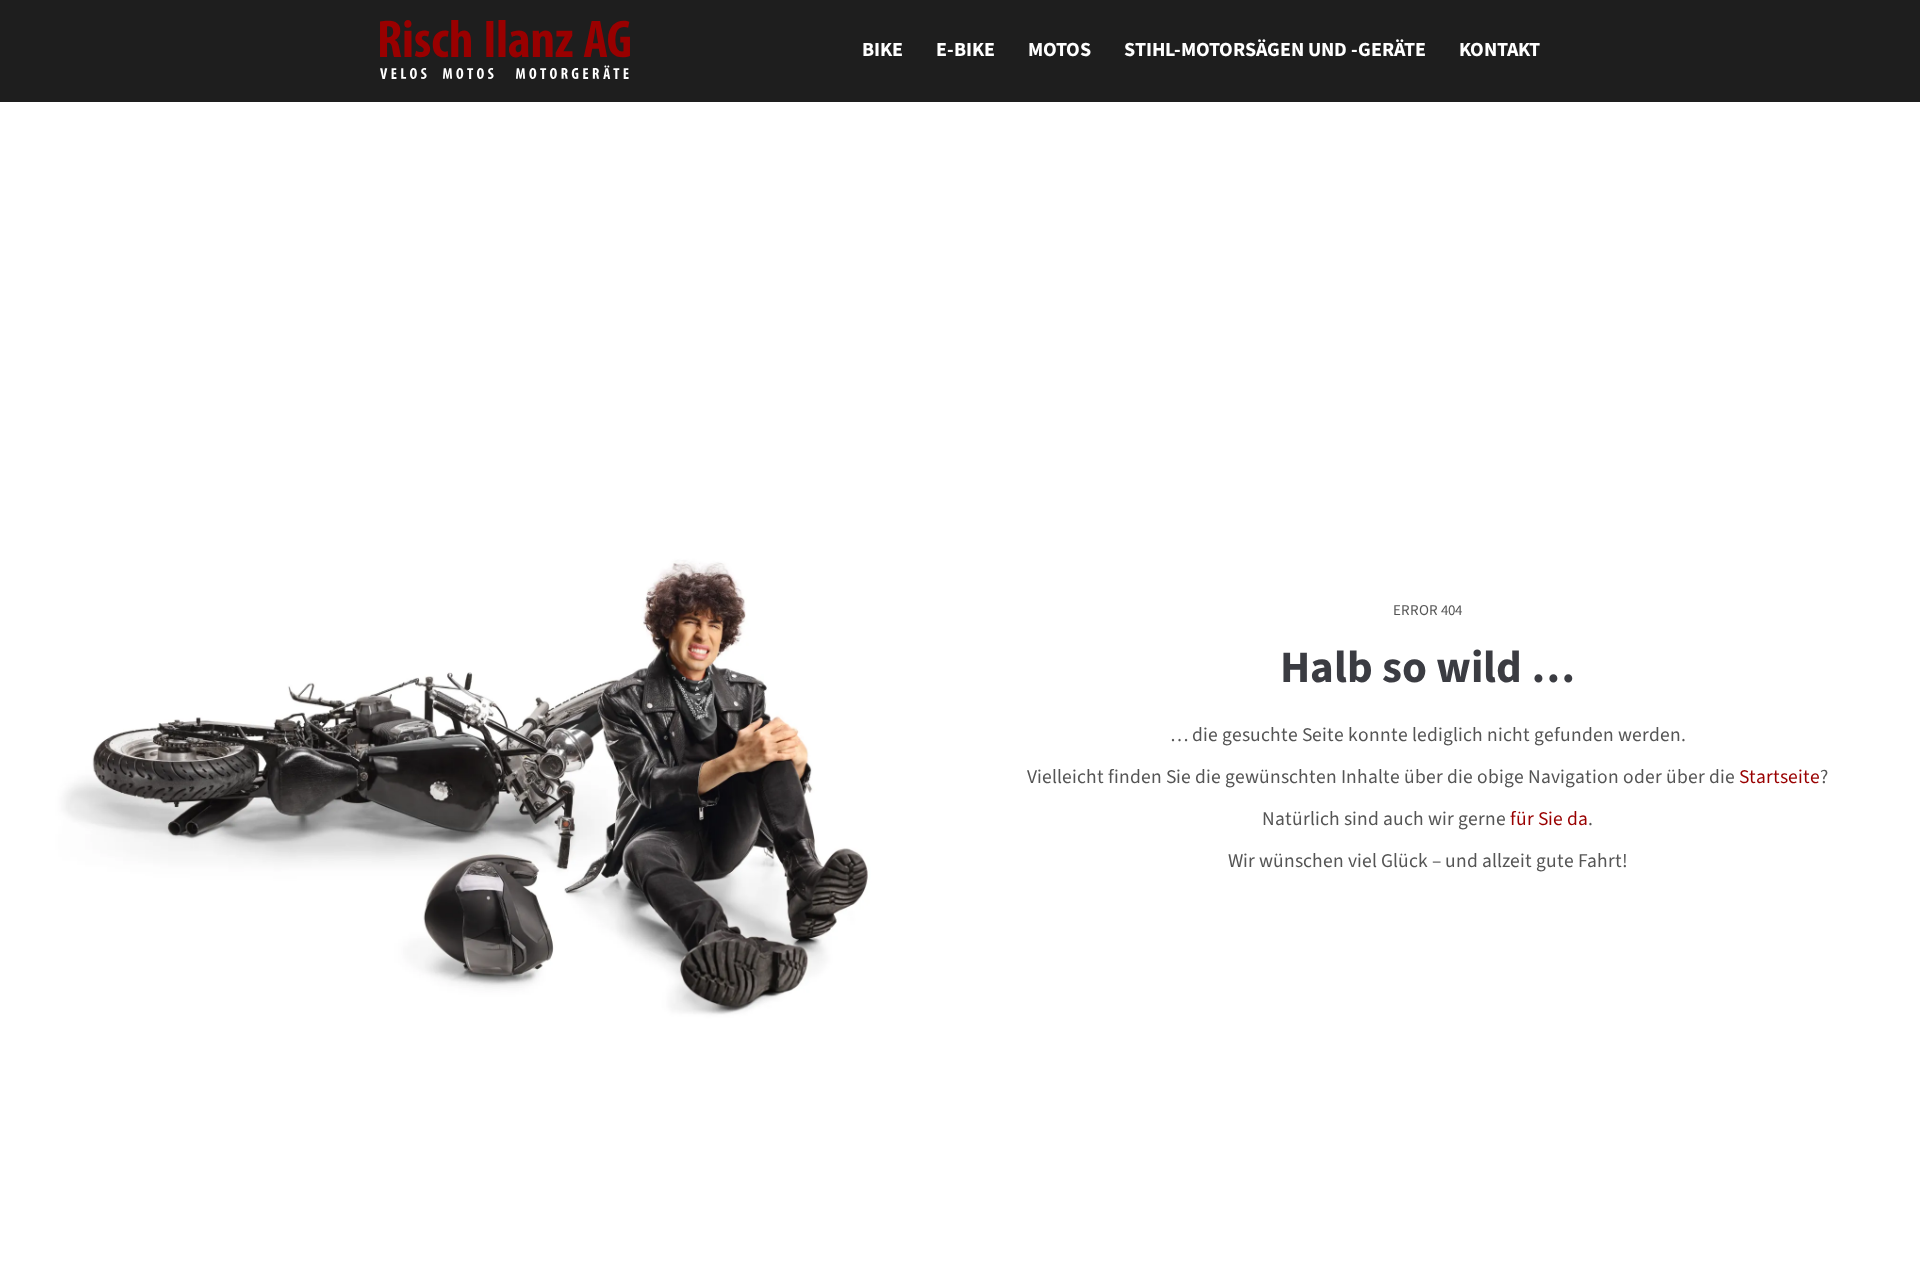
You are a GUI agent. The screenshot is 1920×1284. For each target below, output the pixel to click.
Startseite (1779, 778)
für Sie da (1549, 820)
